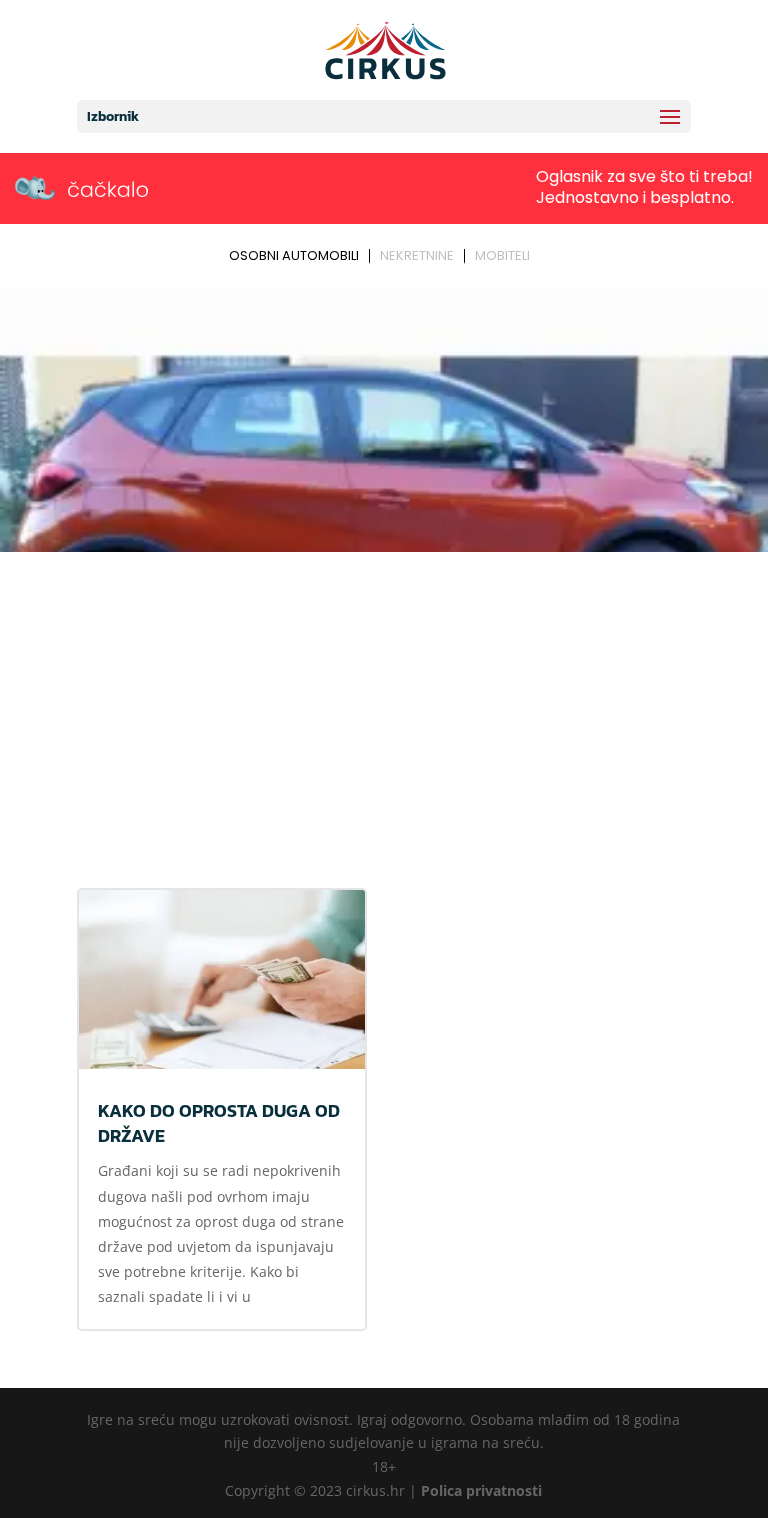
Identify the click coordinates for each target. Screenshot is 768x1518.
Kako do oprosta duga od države (219, 1123)
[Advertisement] (384, 709)
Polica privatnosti (481, 1490)
